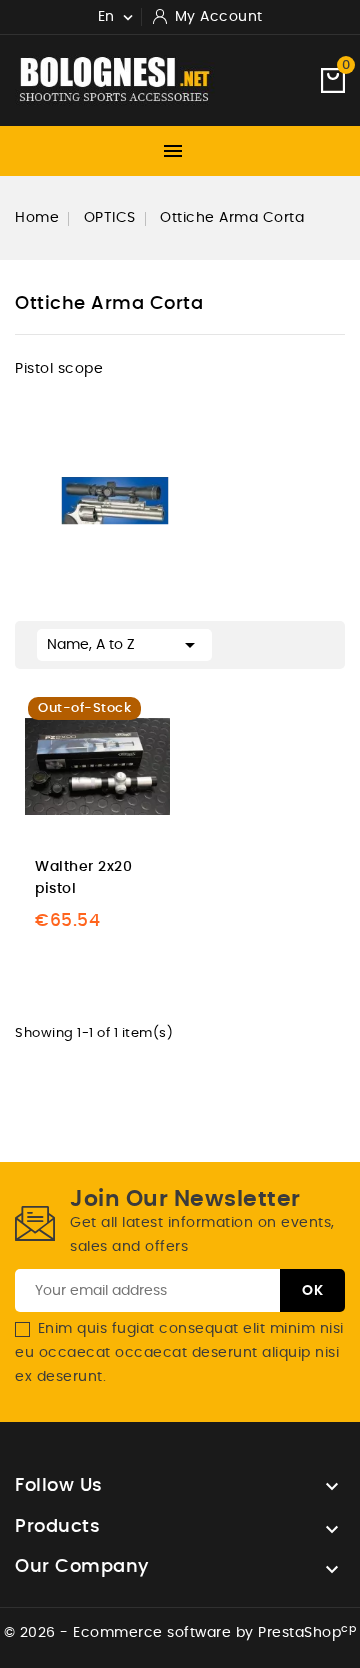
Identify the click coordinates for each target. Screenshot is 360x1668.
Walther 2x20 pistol (83, 878)
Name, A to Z (124, 645)
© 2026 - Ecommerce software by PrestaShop (180, 1633)
